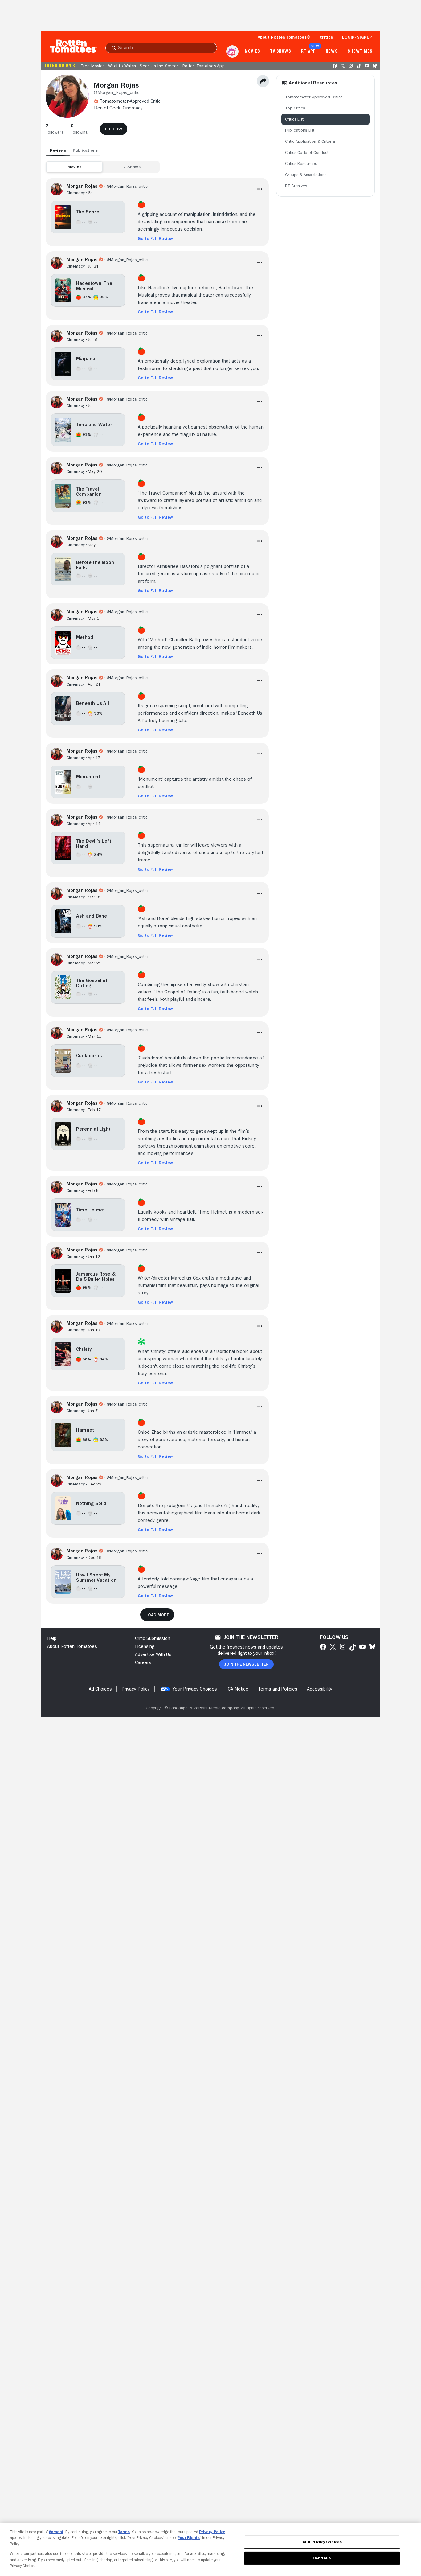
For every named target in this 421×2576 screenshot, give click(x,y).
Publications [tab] (85, 150)
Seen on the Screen (159, 66)
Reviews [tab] (58, 150)
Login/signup (357, 37)
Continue (322, 2558)
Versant (56, 2532)
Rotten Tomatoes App (204, 66)
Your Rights (189, 2538)
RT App (308, 51)
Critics (326, 37)
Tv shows (281, 51)
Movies (252, 51)
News (332, 51)
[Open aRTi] (232, 51)
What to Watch (122, 66)
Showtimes (360, 51)
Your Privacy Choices (195, 1689)
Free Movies (93, 66)
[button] (54, 129)
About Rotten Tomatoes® (284, 37)
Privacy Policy (212, 2532)
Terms (124, 2532)
